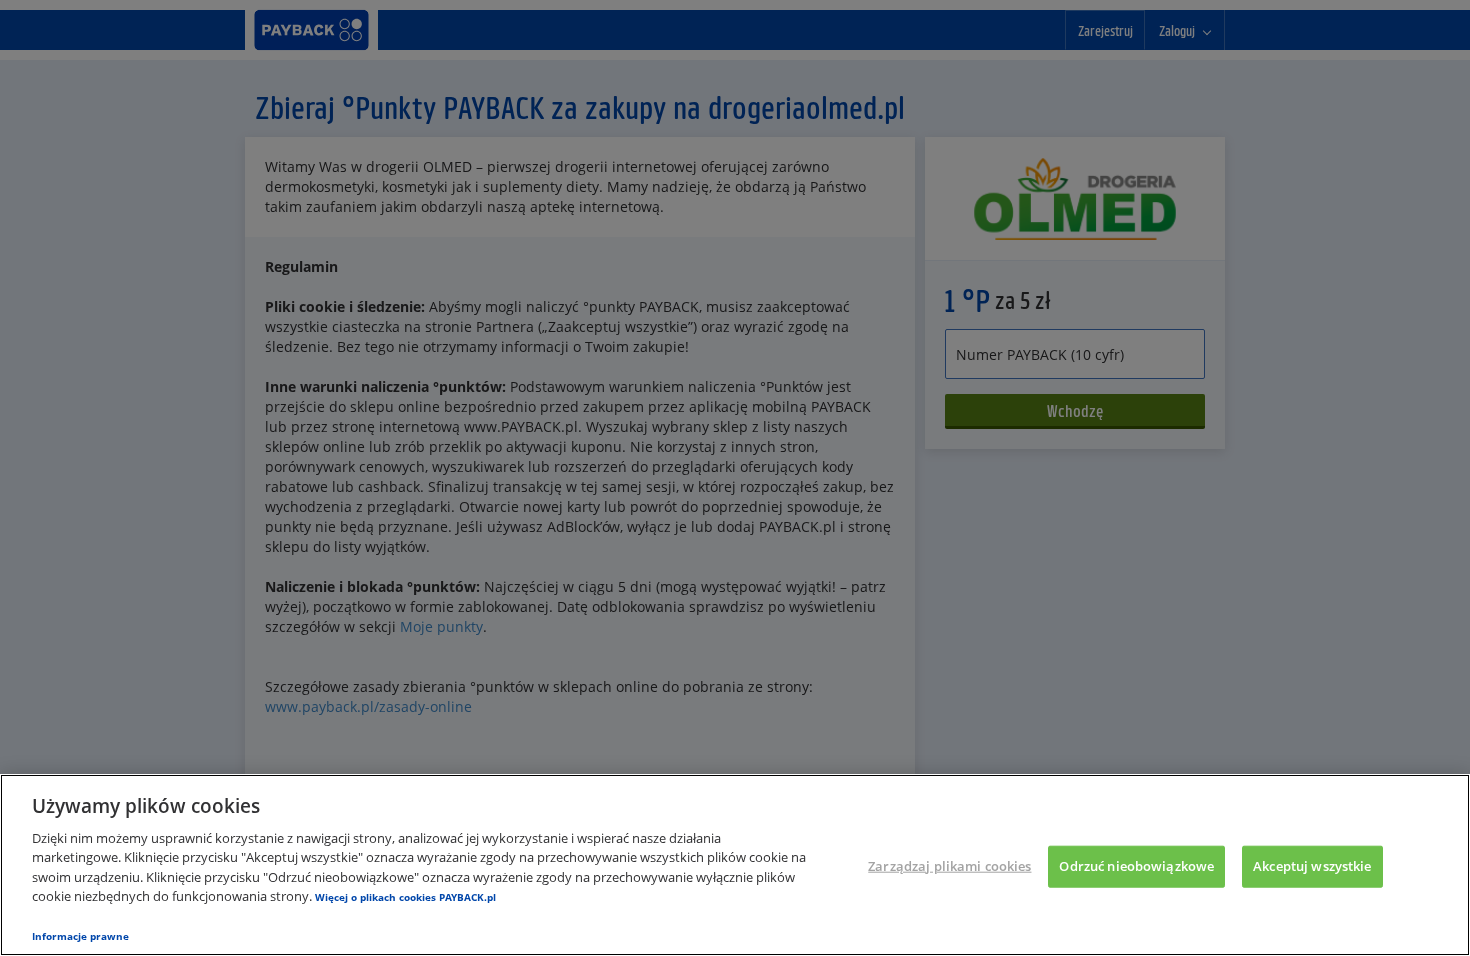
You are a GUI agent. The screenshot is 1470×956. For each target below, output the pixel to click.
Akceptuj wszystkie (1312, 866)
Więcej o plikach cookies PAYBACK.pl (405, 897)
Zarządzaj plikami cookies (949, 866)
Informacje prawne (80, 936)
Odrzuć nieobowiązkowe (1136, 866)
